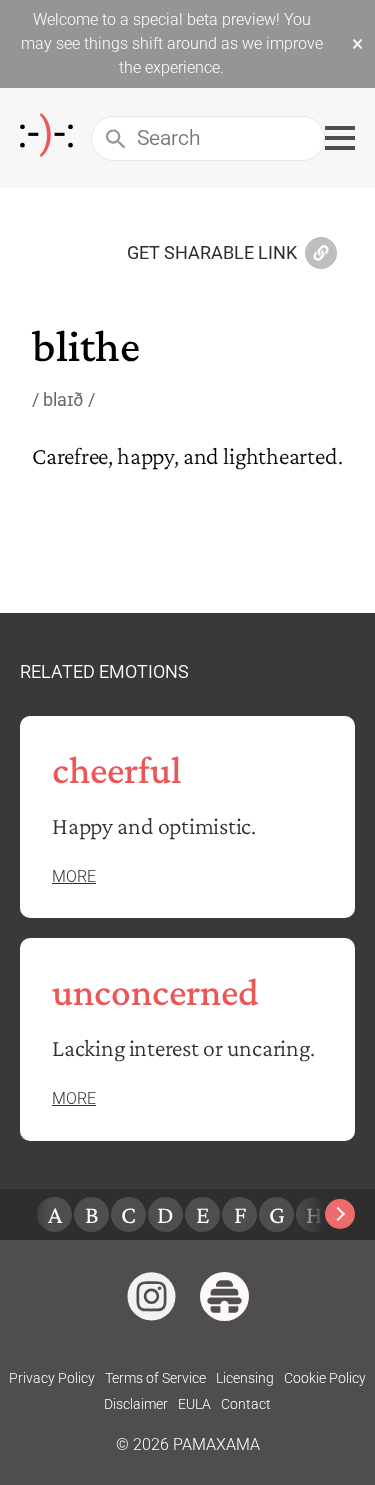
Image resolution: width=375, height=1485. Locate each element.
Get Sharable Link (212, 254)
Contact (246, 1404)
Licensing (245, 1378)
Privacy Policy (52, 1378)
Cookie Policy (325, 1378)
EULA (194, 1404)
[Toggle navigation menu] (340, 138)
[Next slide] (340, 1214)
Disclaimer (136, 1404)
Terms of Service (155, 1378)
